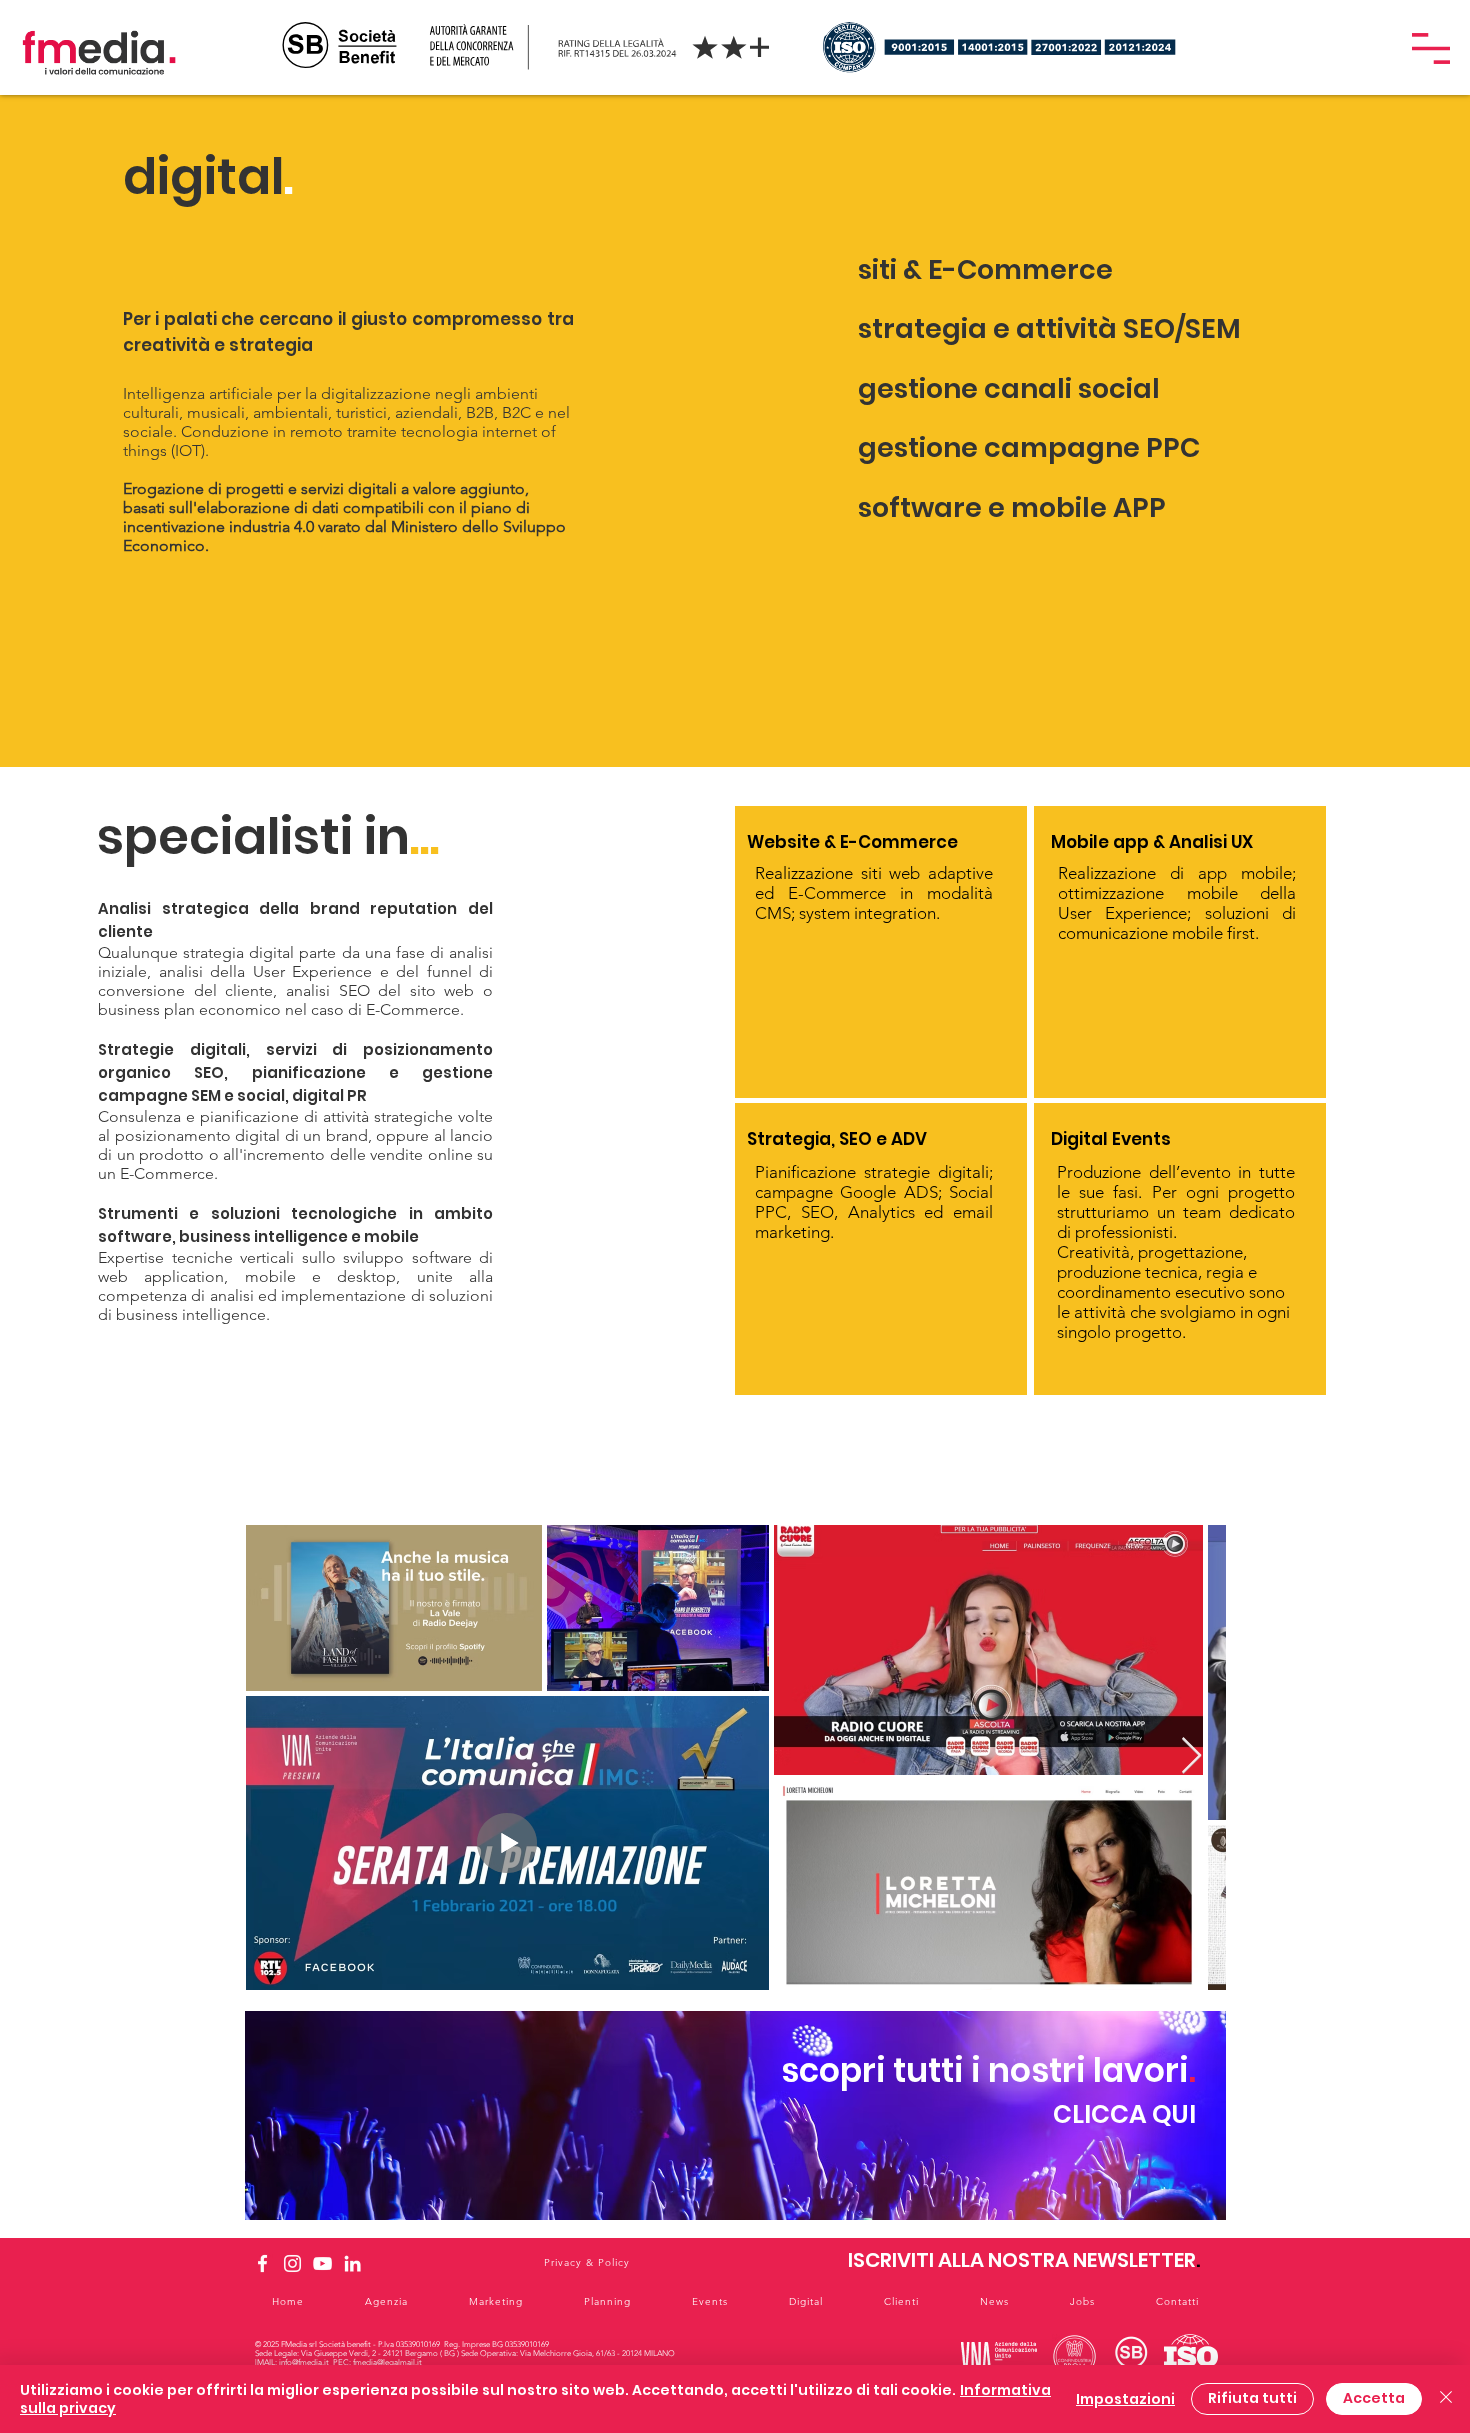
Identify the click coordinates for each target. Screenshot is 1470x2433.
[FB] (262, 2263)
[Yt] (322, 2263)
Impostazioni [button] (1125, 2399)
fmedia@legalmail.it (387, 2362)
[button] (1431, 48)
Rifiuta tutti (1252, 2398)
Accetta (1374, 2398)
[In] (292, 2263)
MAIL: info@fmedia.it (293, 2362)
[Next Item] (1191, 1756)
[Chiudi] (1446, 2399)
